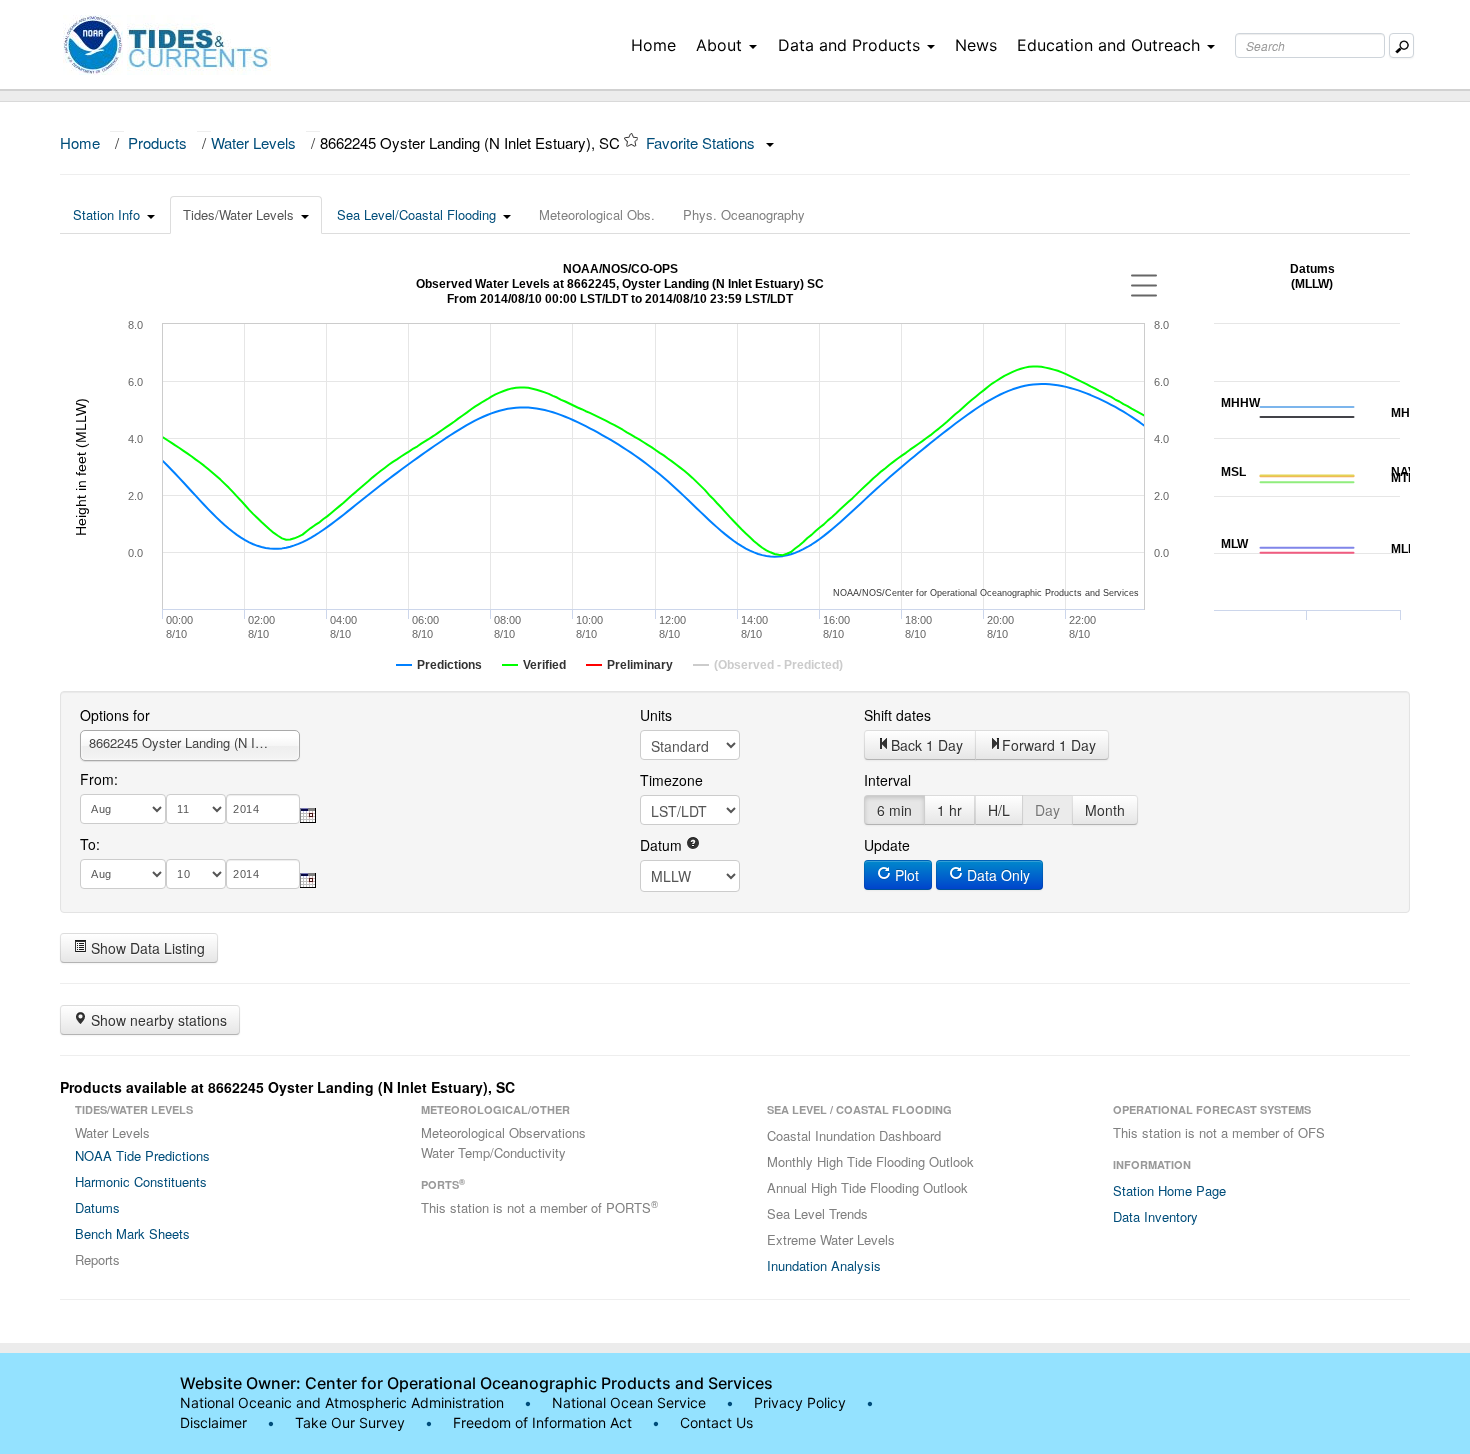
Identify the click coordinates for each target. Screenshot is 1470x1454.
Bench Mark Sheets (132, 1233)
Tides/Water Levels (238, 214)
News (976, 45)
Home (653, 45)
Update (887, 845)
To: (90, 844)
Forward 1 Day (1049, 745)
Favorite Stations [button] (702, 142)
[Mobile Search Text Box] (1401, 45)
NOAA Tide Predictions (142, 1155)
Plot (905, 875)
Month (1105, 810)
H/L (999, 810)
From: (99, 779)
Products (157, 142)
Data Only (996, 875)
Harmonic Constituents (141, 1181)
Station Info (106, 214)
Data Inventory (1155, 1216)
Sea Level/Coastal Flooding (416, 214)
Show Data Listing (146, 948)
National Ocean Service (629, 1402)
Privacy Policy (800, 1402)
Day (1047, 810)
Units (656, 715)
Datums (97, 1207)
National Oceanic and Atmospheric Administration (342, 1402)
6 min (894, 810)
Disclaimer (213, 1422)
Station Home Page (1169, 1190)
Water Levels (253, 142)
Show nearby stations (157, 1020)
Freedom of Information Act (542, 1422)
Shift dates (897, 715)
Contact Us (716, 1422)
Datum (663, 845)
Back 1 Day (927, 745)
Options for (115, 715)
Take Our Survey (352, 1422)
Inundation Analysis (824, 1265)
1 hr (949, 810)
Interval (887, 780)
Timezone (671, 780)
